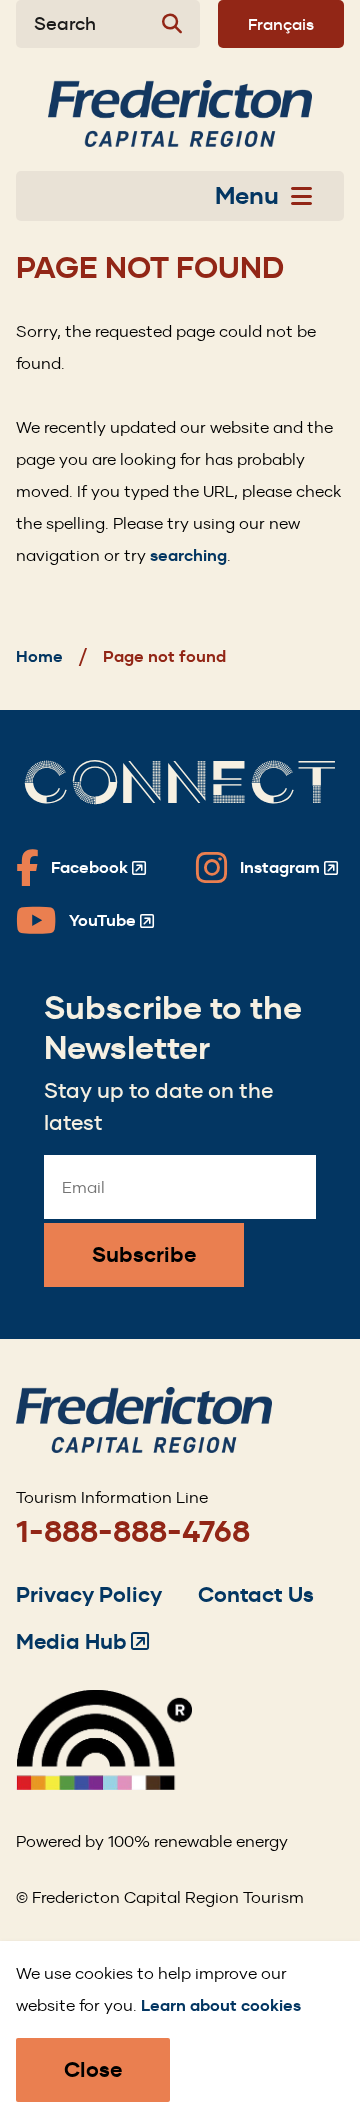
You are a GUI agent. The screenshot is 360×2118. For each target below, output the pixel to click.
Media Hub (82, 1641)
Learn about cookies (221, 2005)
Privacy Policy (89, 1594)
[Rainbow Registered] (104, 1784)
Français (281, 24)
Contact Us (256, 1594)
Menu (247, 196)
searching (188, 555)
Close (93, 2069)
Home (39, 656)
